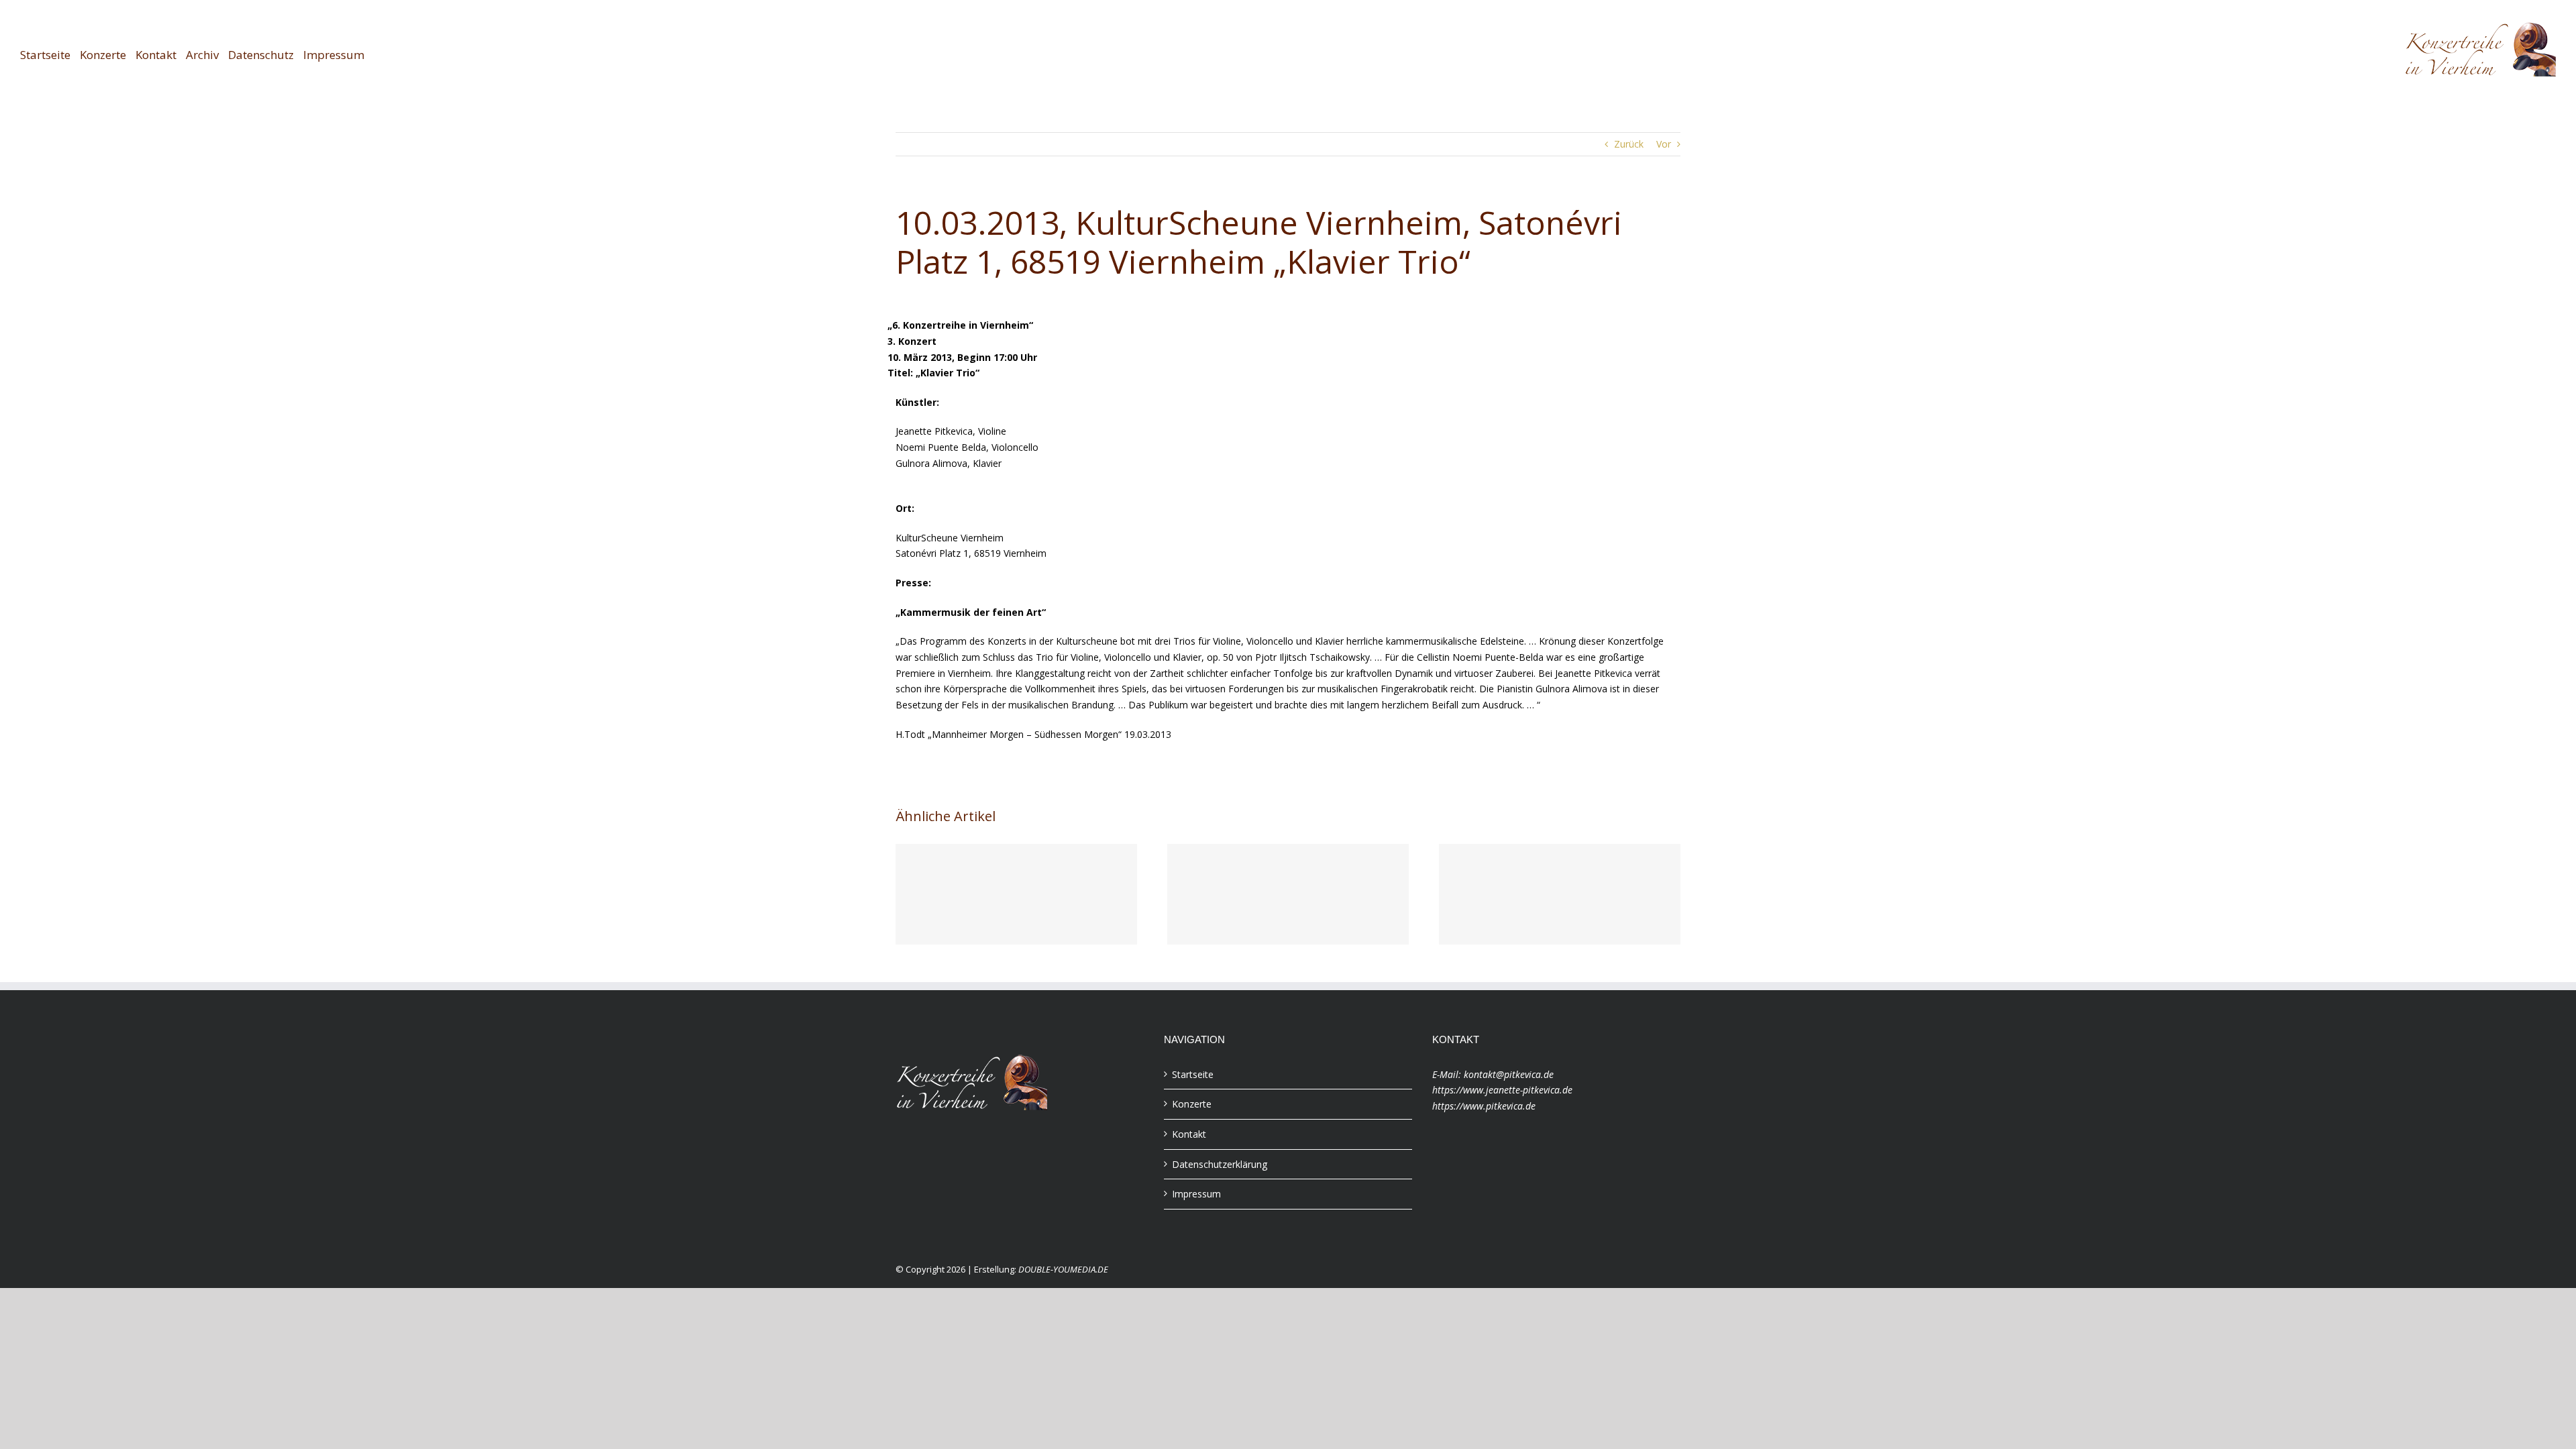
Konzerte (1192, 1104)
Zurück (1629, 144)
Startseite (1193, 1074)
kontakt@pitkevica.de (1509, 1074)
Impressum (1196, 1194)
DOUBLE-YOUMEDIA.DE (1063, 1269)
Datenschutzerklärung (1220, 1164)
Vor (1664, 144)
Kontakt (1189, 1134)
